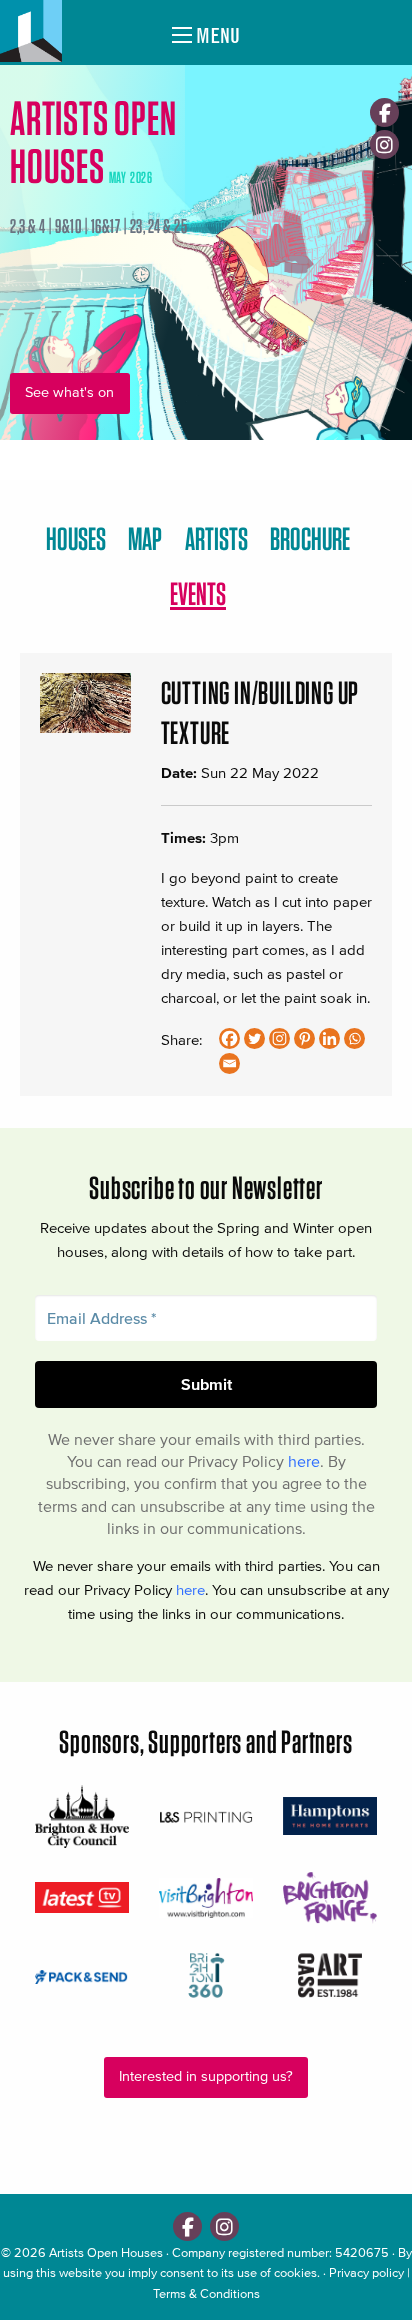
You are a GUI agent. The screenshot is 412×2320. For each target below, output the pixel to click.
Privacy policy (366, 2272)
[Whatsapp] (354, 1038)
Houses (76, 538)
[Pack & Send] (82, 1975)
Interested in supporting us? (206, 2076)
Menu (216, 35)
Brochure (310, 538)
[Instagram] (384, 144)
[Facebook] (384, 112)
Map (145, 538)
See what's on (69, 392)
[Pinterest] (304, 1038)
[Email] (229, 1063)
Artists (216, 538)
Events (198, 593)
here (304, 1461)
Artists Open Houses (106, 2252)
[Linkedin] (329, 1038)
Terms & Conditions (206, 2293)
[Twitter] (254, 1038)
